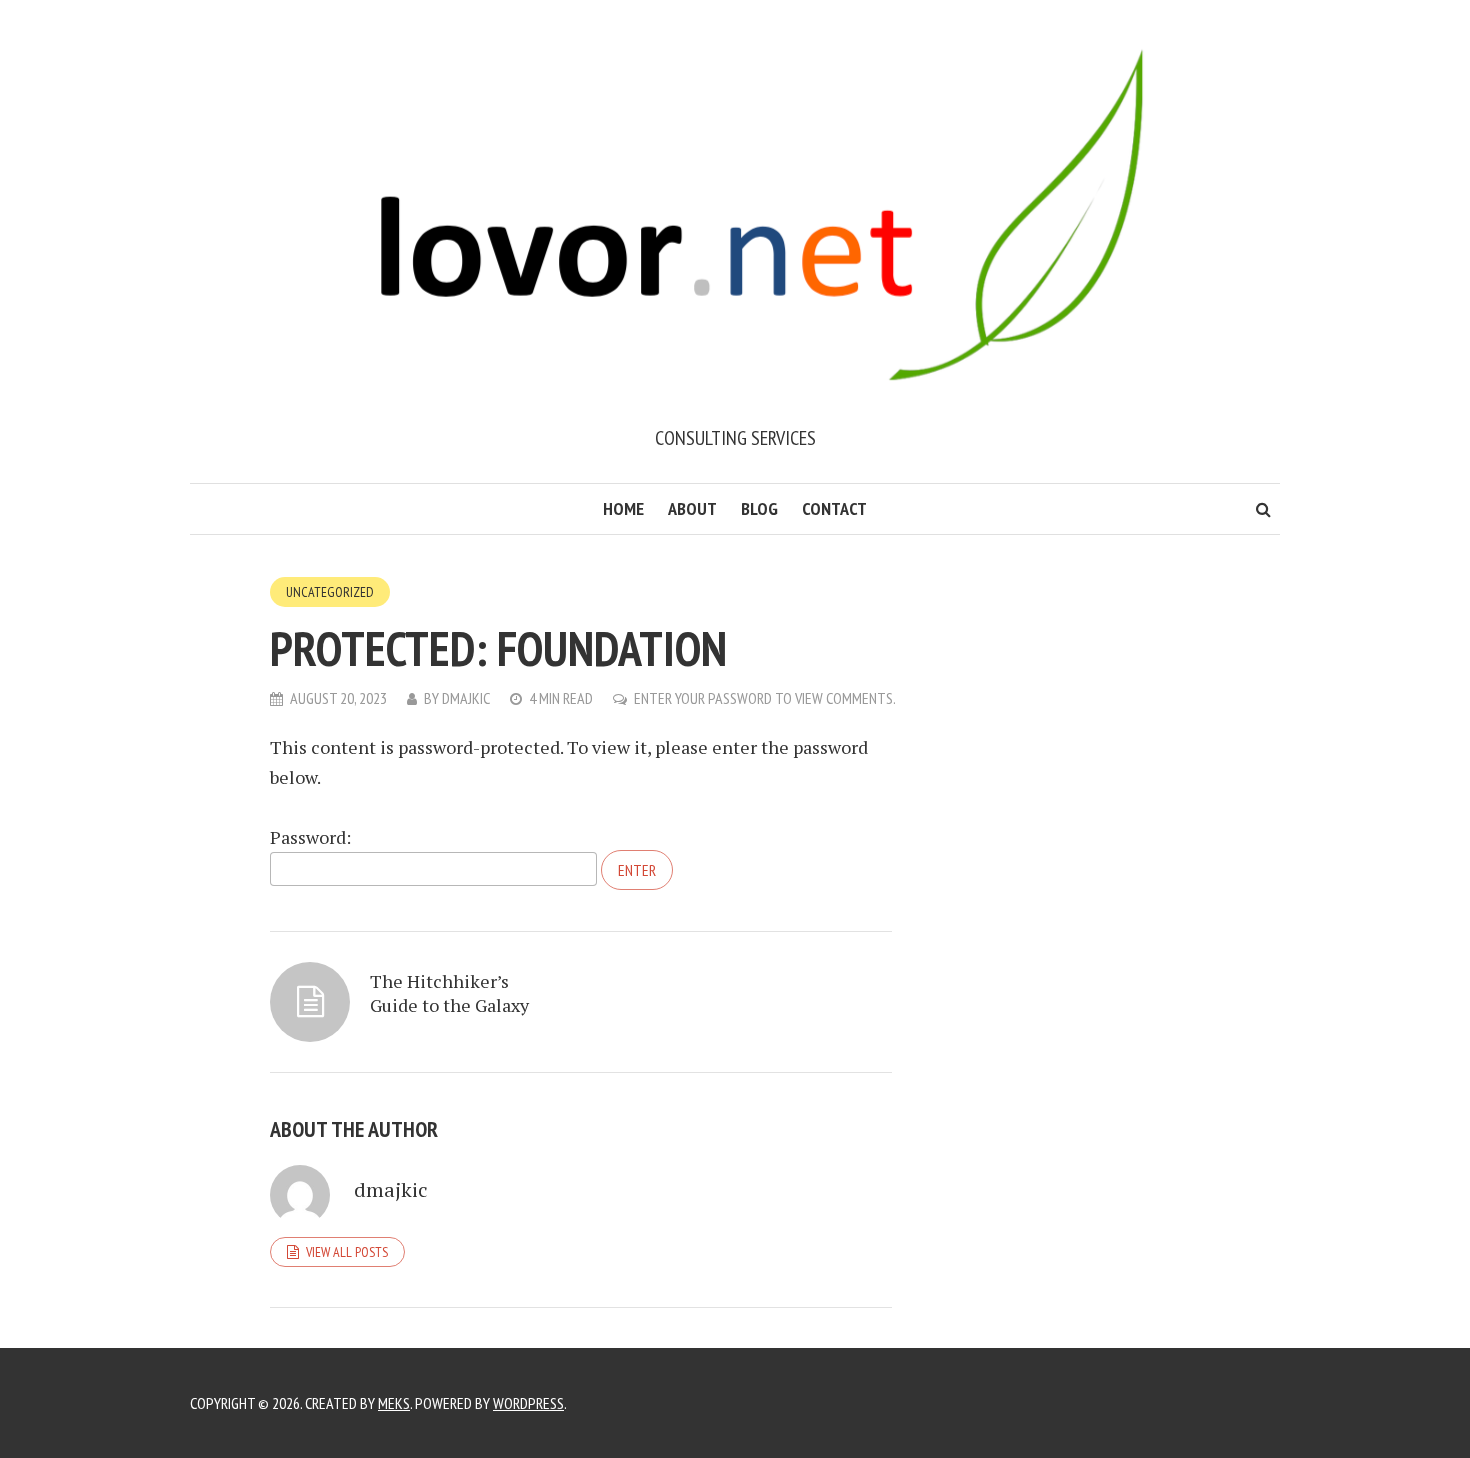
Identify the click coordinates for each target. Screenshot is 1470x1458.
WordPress (528, 1403)
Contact (834, 508)
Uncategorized (330, 592)
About (692, 508)
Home (623, 508)
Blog (759, 508)
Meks (394, 1403)
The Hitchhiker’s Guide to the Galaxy (449, 993)
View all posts (347, 1252)
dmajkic (466, 698)
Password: (310, 837)
